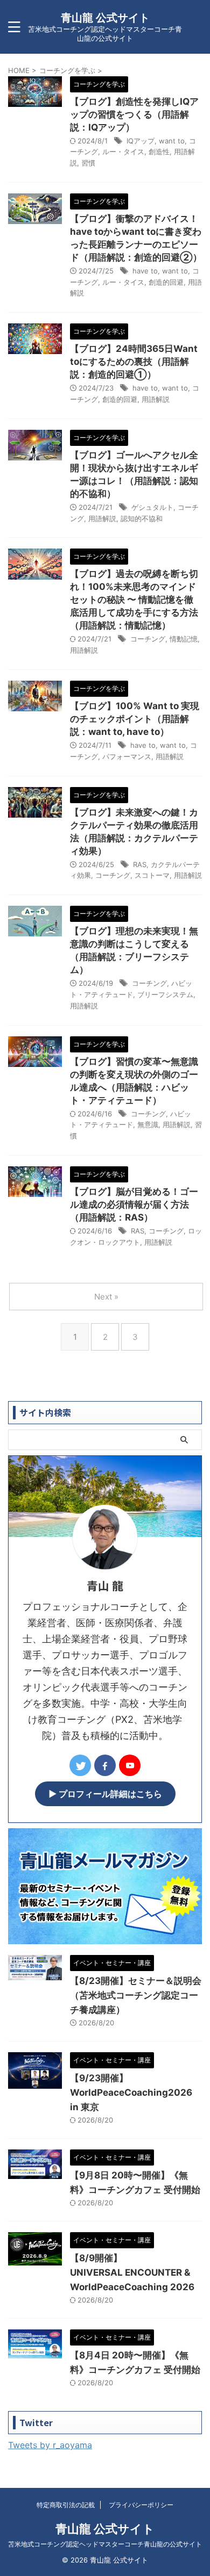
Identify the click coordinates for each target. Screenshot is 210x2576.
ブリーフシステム (165, 994)
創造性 (159, 151)
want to (172, 141)
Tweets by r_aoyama (50, 2445)
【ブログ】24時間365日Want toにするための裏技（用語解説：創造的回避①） (134, 362)
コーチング (148, 639)
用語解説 (156, 399)
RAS (140, 864)
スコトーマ (152, 875)
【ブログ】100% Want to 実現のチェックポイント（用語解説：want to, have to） (135, 719)
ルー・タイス (123, 151)
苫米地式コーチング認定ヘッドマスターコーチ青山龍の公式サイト (105, 2544)
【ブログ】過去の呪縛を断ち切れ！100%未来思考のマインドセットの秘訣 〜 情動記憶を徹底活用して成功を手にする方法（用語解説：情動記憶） (134, 600)
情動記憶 (184, 639)
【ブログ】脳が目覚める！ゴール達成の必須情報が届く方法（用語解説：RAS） (134, 1204)
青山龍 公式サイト (105, 18)
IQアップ (141, 141)
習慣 (88, 163)
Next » (106, 1297)
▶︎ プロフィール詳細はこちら (105, 1794)
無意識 (148, 1124)
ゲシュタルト (152, 507)
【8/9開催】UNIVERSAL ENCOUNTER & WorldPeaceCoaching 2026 (132, 2272)
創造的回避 (166, 282)
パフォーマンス (127, 756)
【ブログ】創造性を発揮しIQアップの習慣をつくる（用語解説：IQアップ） (134, 114)
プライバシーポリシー (141, 2505)
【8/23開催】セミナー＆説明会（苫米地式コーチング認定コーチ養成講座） (136, 1995)
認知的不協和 (142, 518)
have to (145, 271)
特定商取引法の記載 (66, 2505)
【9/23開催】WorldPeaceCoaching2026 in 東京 (131, 2092)
